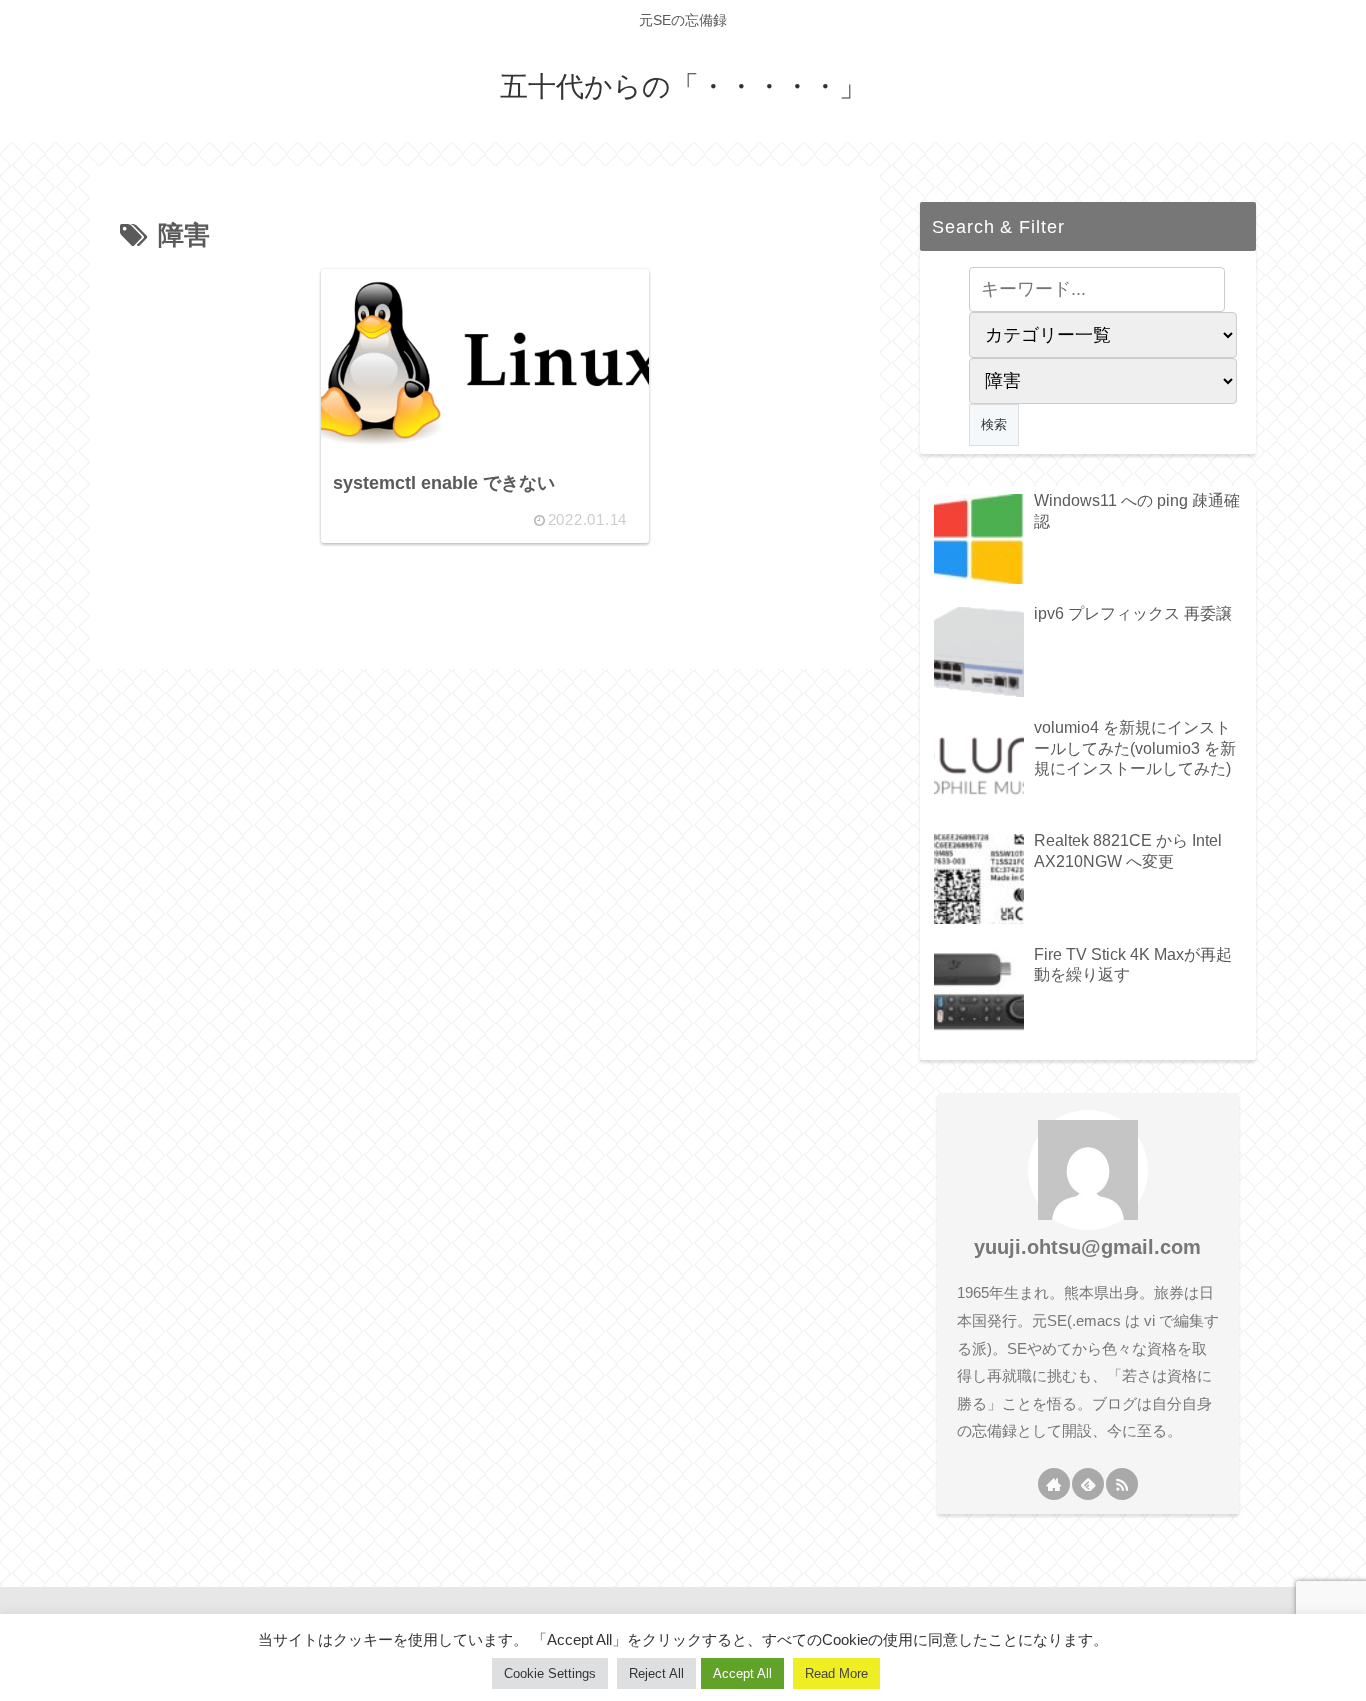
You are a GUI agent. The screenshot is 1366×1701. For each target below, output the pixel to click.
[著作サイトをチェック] (1054, 1484)
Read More (836, 1673)
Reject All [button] (656, 1673)
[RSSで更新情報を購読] (1122, 1484)
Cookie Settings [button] (550, 1673)
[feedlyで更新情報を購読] (1088, 1484)
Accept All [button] (742, 1673)
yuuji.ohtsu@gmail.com (1087, 1247)
